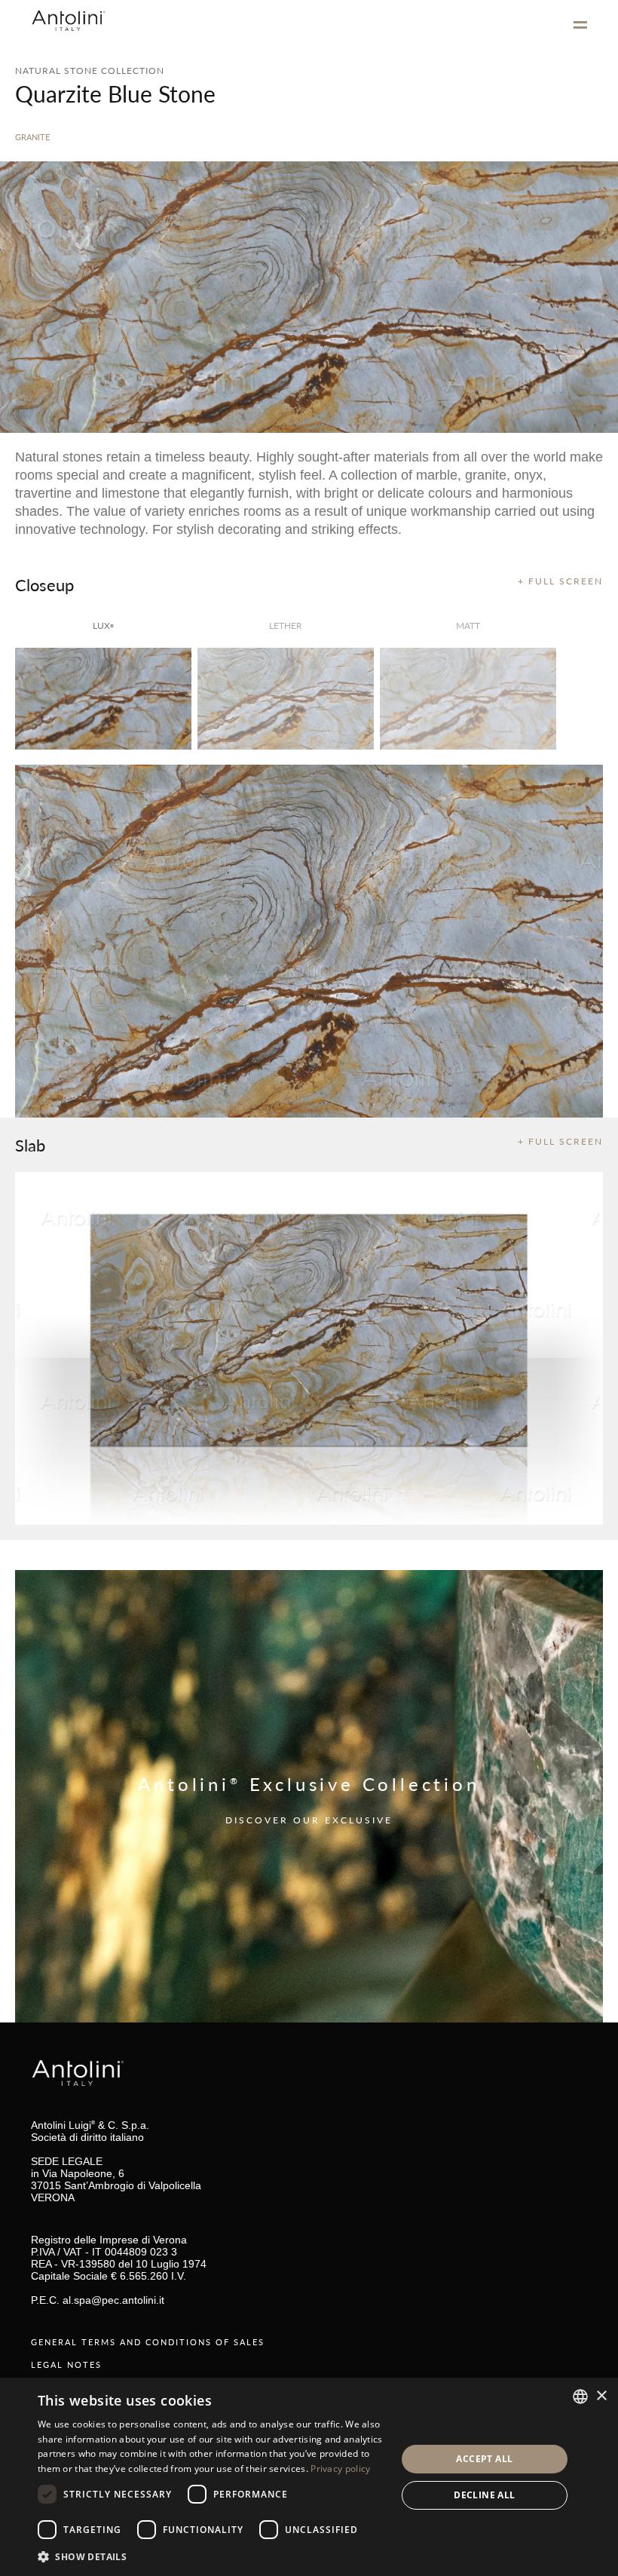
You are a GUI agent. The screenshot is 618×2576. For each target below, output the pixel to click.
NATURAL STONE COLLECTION (90, 71)
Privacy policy (340, 2469)
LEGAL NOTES (66, 2364)
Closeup (44, 584)
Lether (286, 626)
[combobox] (580, 2397)
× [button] (601, 2396)
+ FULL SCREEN (560, 581)
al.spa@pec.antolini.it (113, 2300)
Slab (30, 1145)
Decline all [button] (484, 2495)
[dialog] (309, 2477)
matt (468, 626)
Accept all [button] (484, 2459)
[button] (212, 2556)
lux (103, 626)
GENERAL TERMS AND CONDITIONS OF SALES (148, 2342)
